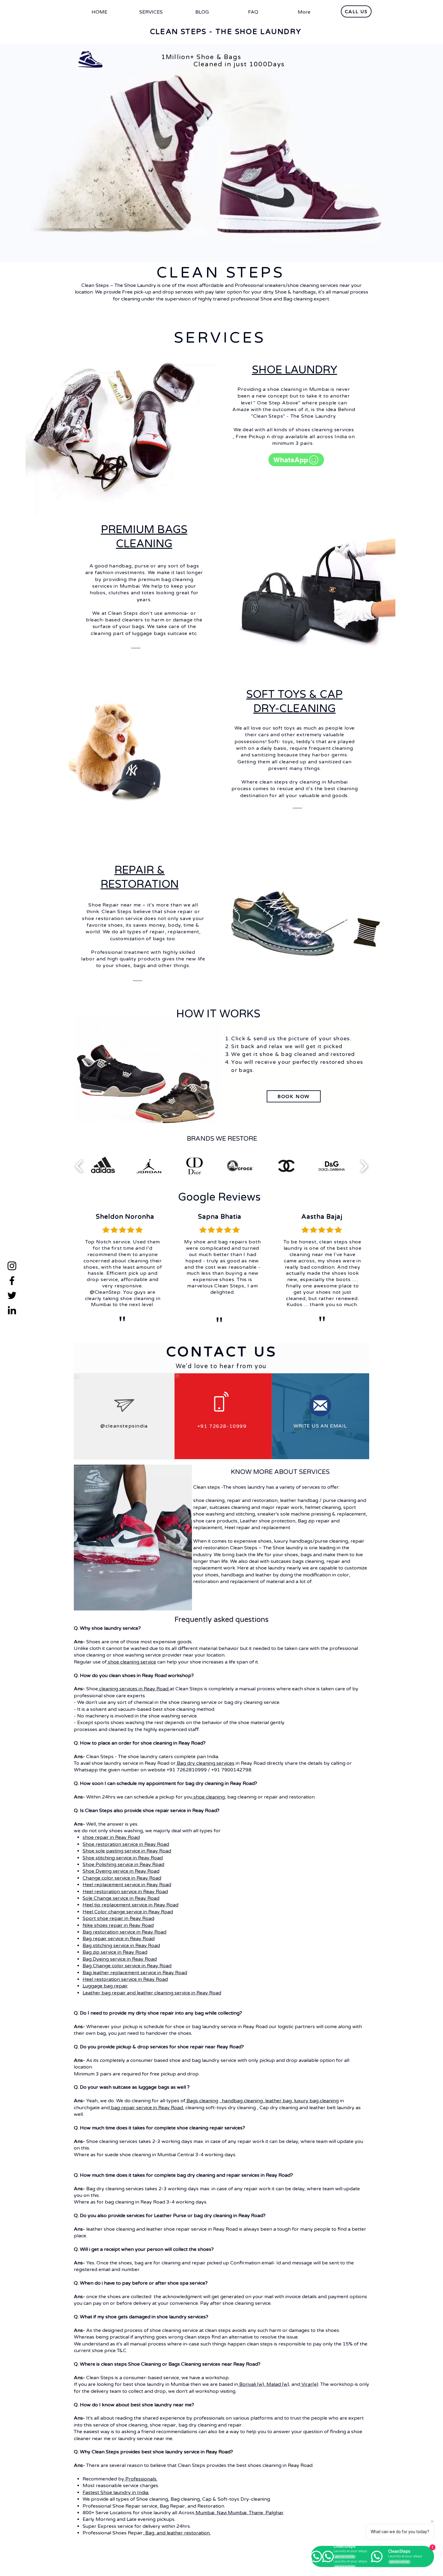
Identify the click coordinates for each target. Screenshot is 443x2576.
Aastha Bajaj (322, 1217)
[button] (103, 1166)
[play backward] (79, 1166)
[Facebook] (12, 1281)
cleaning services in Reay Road (134, 1689)
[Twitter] (12, 1295)
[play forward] (364, 1166)
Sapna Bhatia (220, 1217)
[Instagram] (12, 1266)
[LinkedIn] (12, 1310)
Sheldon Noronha (125, 1217)
